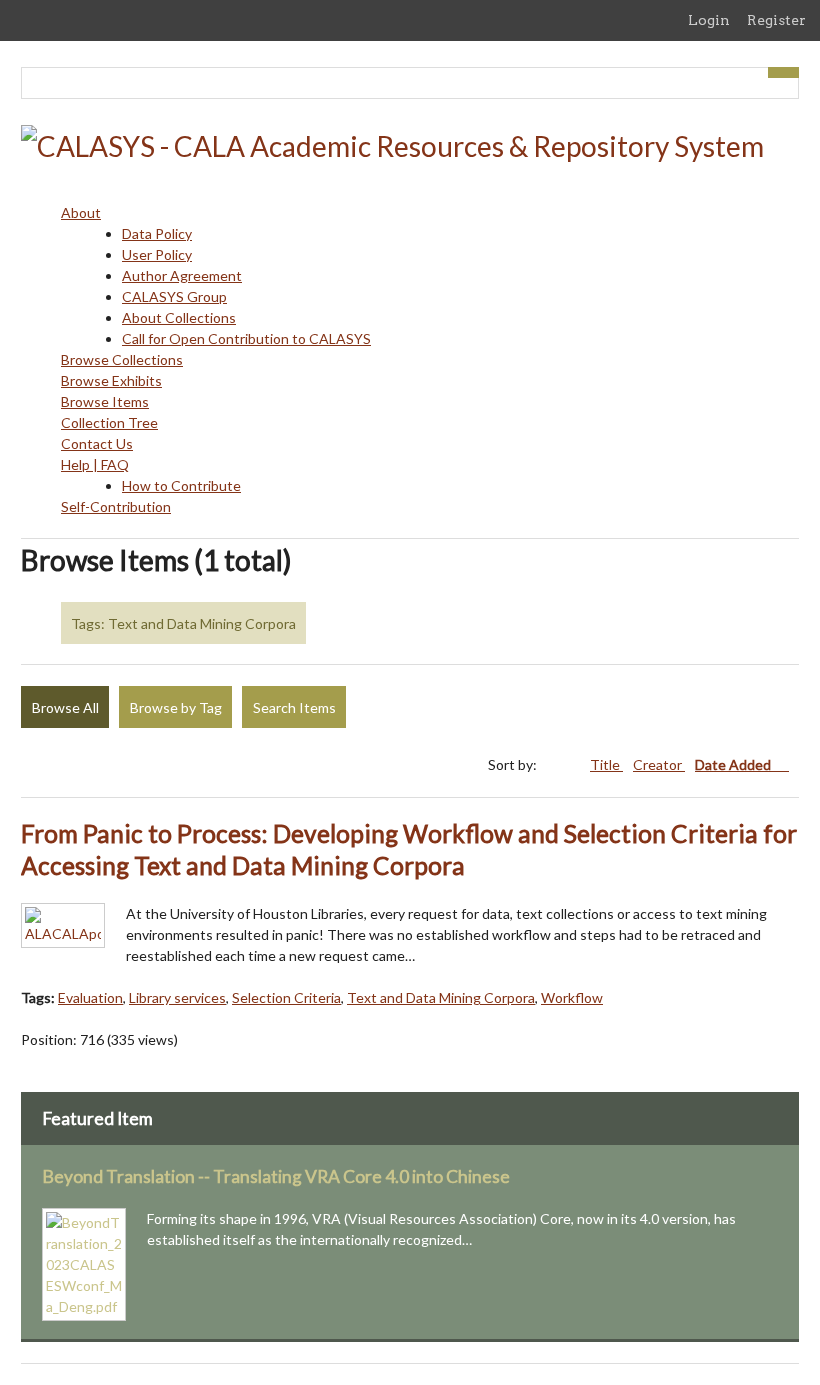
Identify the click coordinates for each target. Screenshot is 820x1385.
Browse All (65, 707)
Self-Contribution (116, 506)
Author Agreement (182, 275)
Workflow (572, 997)
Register (776, 20)
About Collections (179, 317)
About (81, 212)
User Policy (157, 254)
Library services (177, 997)
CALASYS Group (174, 296)
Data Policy (157, 233)
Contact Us (97, 443)
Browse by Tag (176, 707)
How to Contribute (181, 485)
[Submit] (784, 72)
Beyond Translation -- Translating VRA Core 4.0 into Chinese (276, 1176)
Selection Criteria (286, 997)
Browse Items (105, 401)
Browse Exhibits (111, 380)
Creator (659, 764)
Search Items (294, 707)
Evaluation (90, 997)
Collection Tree (109, 422)
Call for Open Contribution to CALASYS (246, 338)
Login (709, 20)
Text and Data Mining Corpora (441, 997)
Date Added (734, 764)
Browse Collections (122, 359)
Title (606, 764)
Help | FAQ (95, 464)
